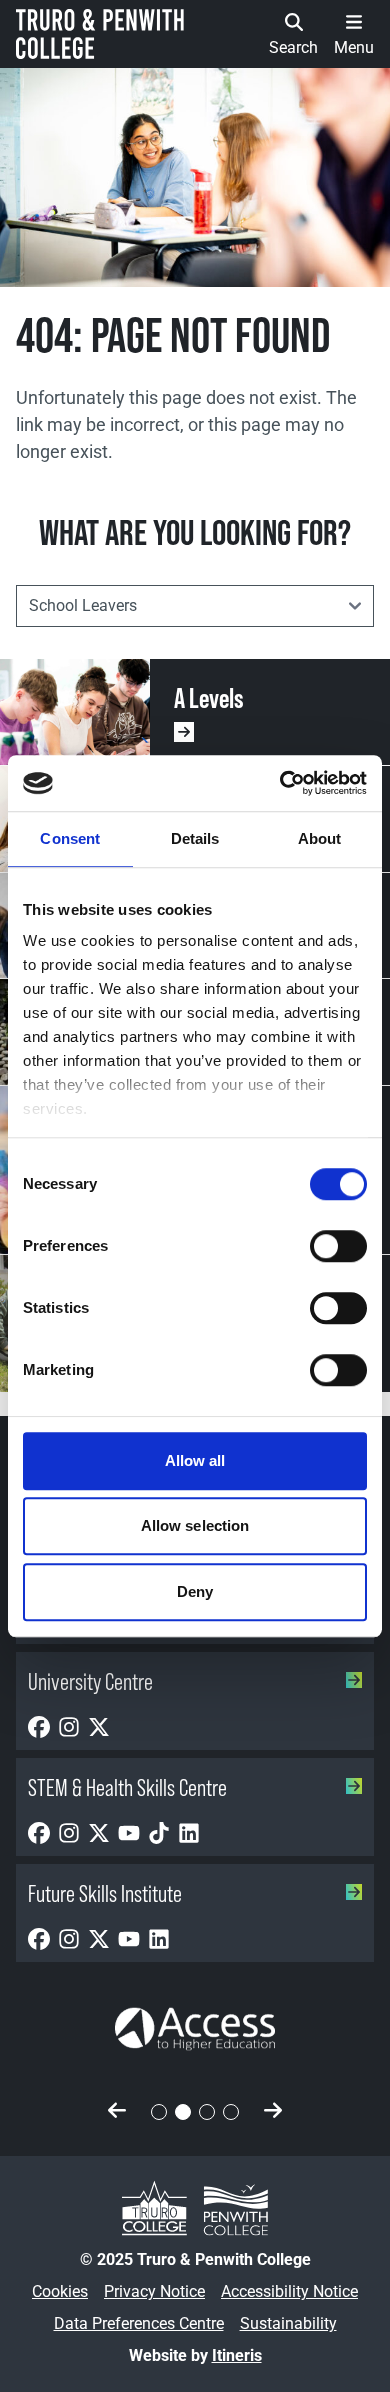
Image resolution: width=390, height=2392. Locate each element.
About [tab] (320, 838)
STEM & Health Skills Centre (127, 1787)
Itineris (237, 2355)
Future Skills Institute (105, 1893)
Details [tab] (195, 838)
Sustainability (288, 2323)
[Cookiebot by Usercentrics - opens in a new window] (280, 783)
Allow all (195, 1460)
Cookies (60, 2291)
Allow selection (195, 1525)
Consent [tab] (70, 838)
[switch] (338, 1246)
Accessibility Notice (289, 2291)
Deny (195, 1591)
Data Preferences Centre (139, 2323)
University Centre (90, 1681)
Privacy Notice (154, 2291)
